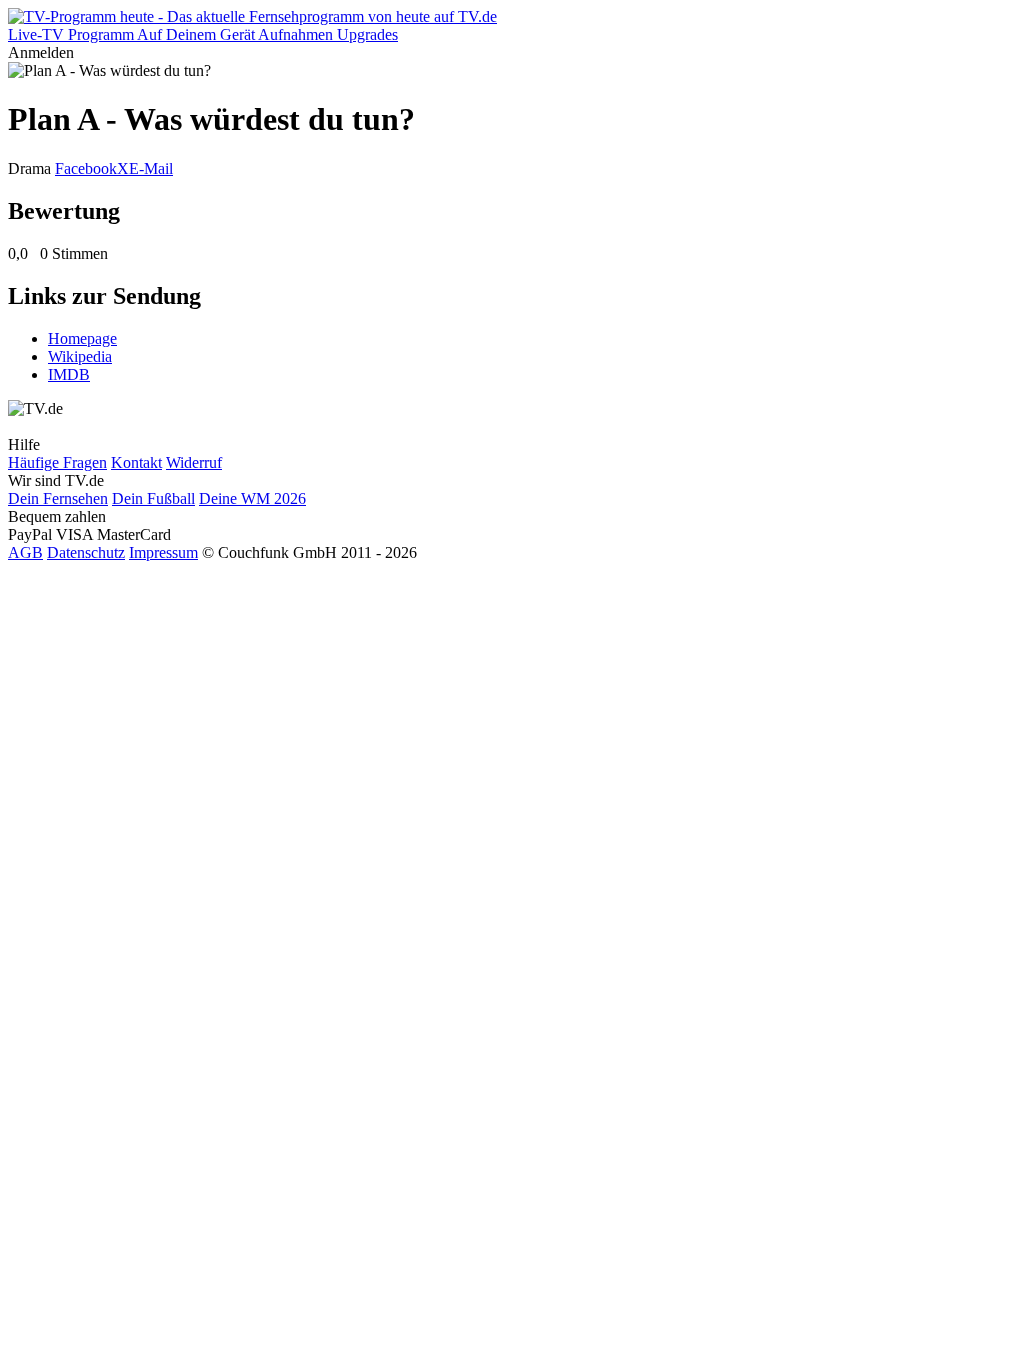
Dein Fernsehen (58, 498)
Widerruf (194, 462)
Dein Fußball (153, 498)
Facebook (86, 168)
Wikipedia (80, 356)
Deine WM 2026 (252, 498)
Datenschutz (86, 552)
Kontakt (136, 462)
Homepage (82, 338)
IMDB (69, 374)
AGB (25, 552)
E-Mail (151, 168)
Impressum (163, 552)
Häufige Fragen (57, 462)
